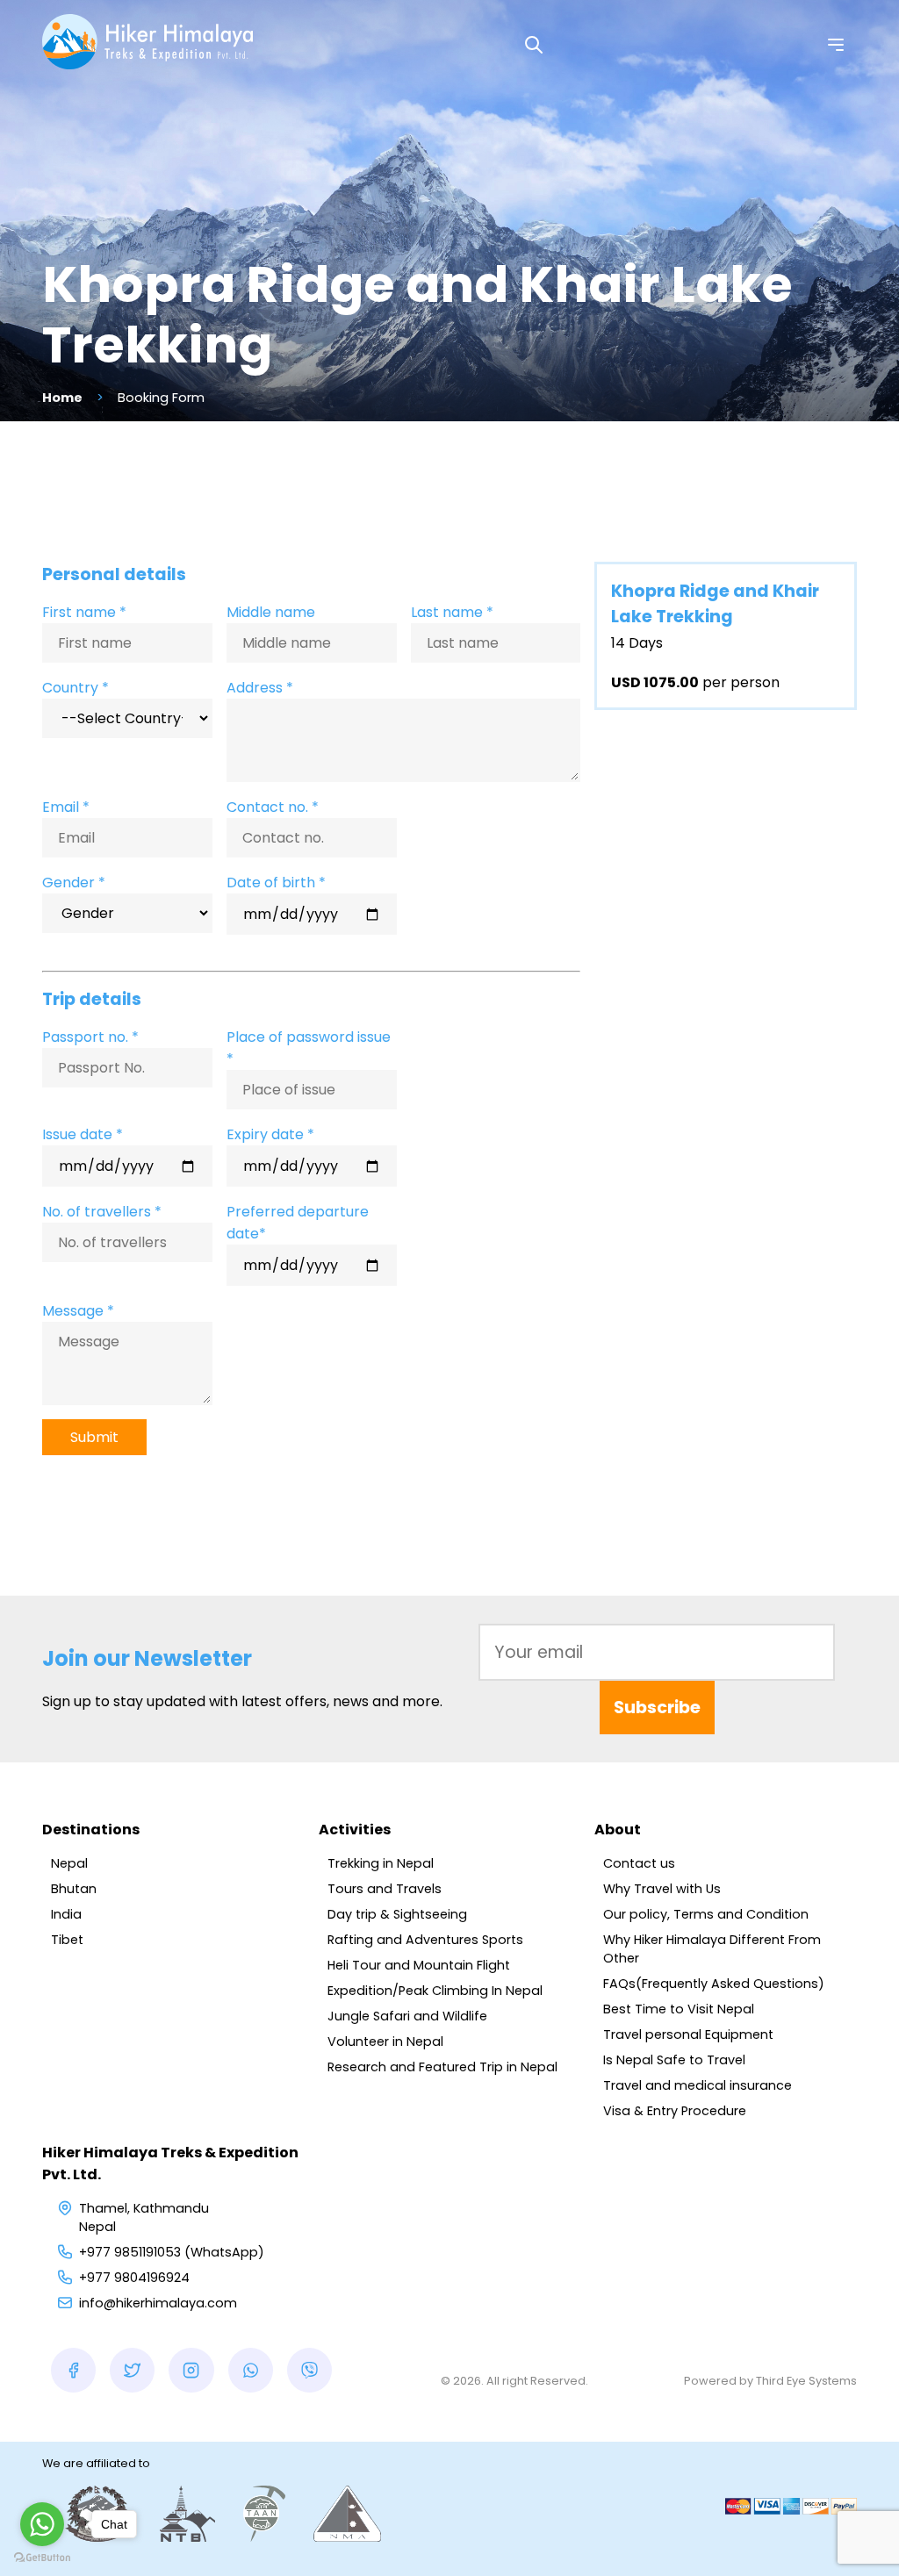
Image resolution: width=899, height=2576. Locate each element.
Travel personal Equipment (688, 2034)
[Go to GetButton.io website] (42, 2558)
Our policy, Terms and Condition (706, 1914)
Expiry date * (270, 1134)
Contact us (639, 1863)
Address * (260, 688)
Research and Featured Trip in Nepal (442, 2067)
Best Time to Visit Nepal (679, 2009)
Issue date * (83, 1134)
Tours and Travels (385, 1889)
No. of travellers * (102, 1212)
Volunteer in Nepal (385, 2041)
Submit (94, 1437)
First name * (84, 612)
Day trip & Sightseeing (397, 1914)
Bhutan (74, 1889)
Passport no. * (90, 1037)
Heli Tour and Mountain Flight (419, 1965)
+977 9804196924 (134, 2278)
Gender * (74, 883)
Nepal (69, 1863)
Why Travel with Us (662, 1889)
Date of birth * (276, 883)
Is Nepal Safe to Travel (674, 2060)
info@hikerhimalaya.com (158, 2303)
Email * (66, 807)
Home (62, 398)
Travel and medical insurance (698, 2085)
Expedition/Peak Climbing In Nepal (435, 1991)
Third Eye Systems (806, 2381)
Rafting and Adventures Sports (425, 1940)
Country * (76, 688)
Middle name (271, 612)
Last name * (452, 612)
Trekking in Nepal (381, 1863)
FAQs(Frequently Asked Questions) (714, 1984)
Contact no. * (273, 807)
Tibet (67, 1940)
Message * (78, 1311)
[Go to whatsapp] (42, 2524)
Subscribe (657, 1708)
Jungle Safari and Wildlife (407, 2016)
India (66, 1914)
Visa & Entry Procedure (675, 2111)
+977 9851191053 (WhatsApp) (172, 2252)
